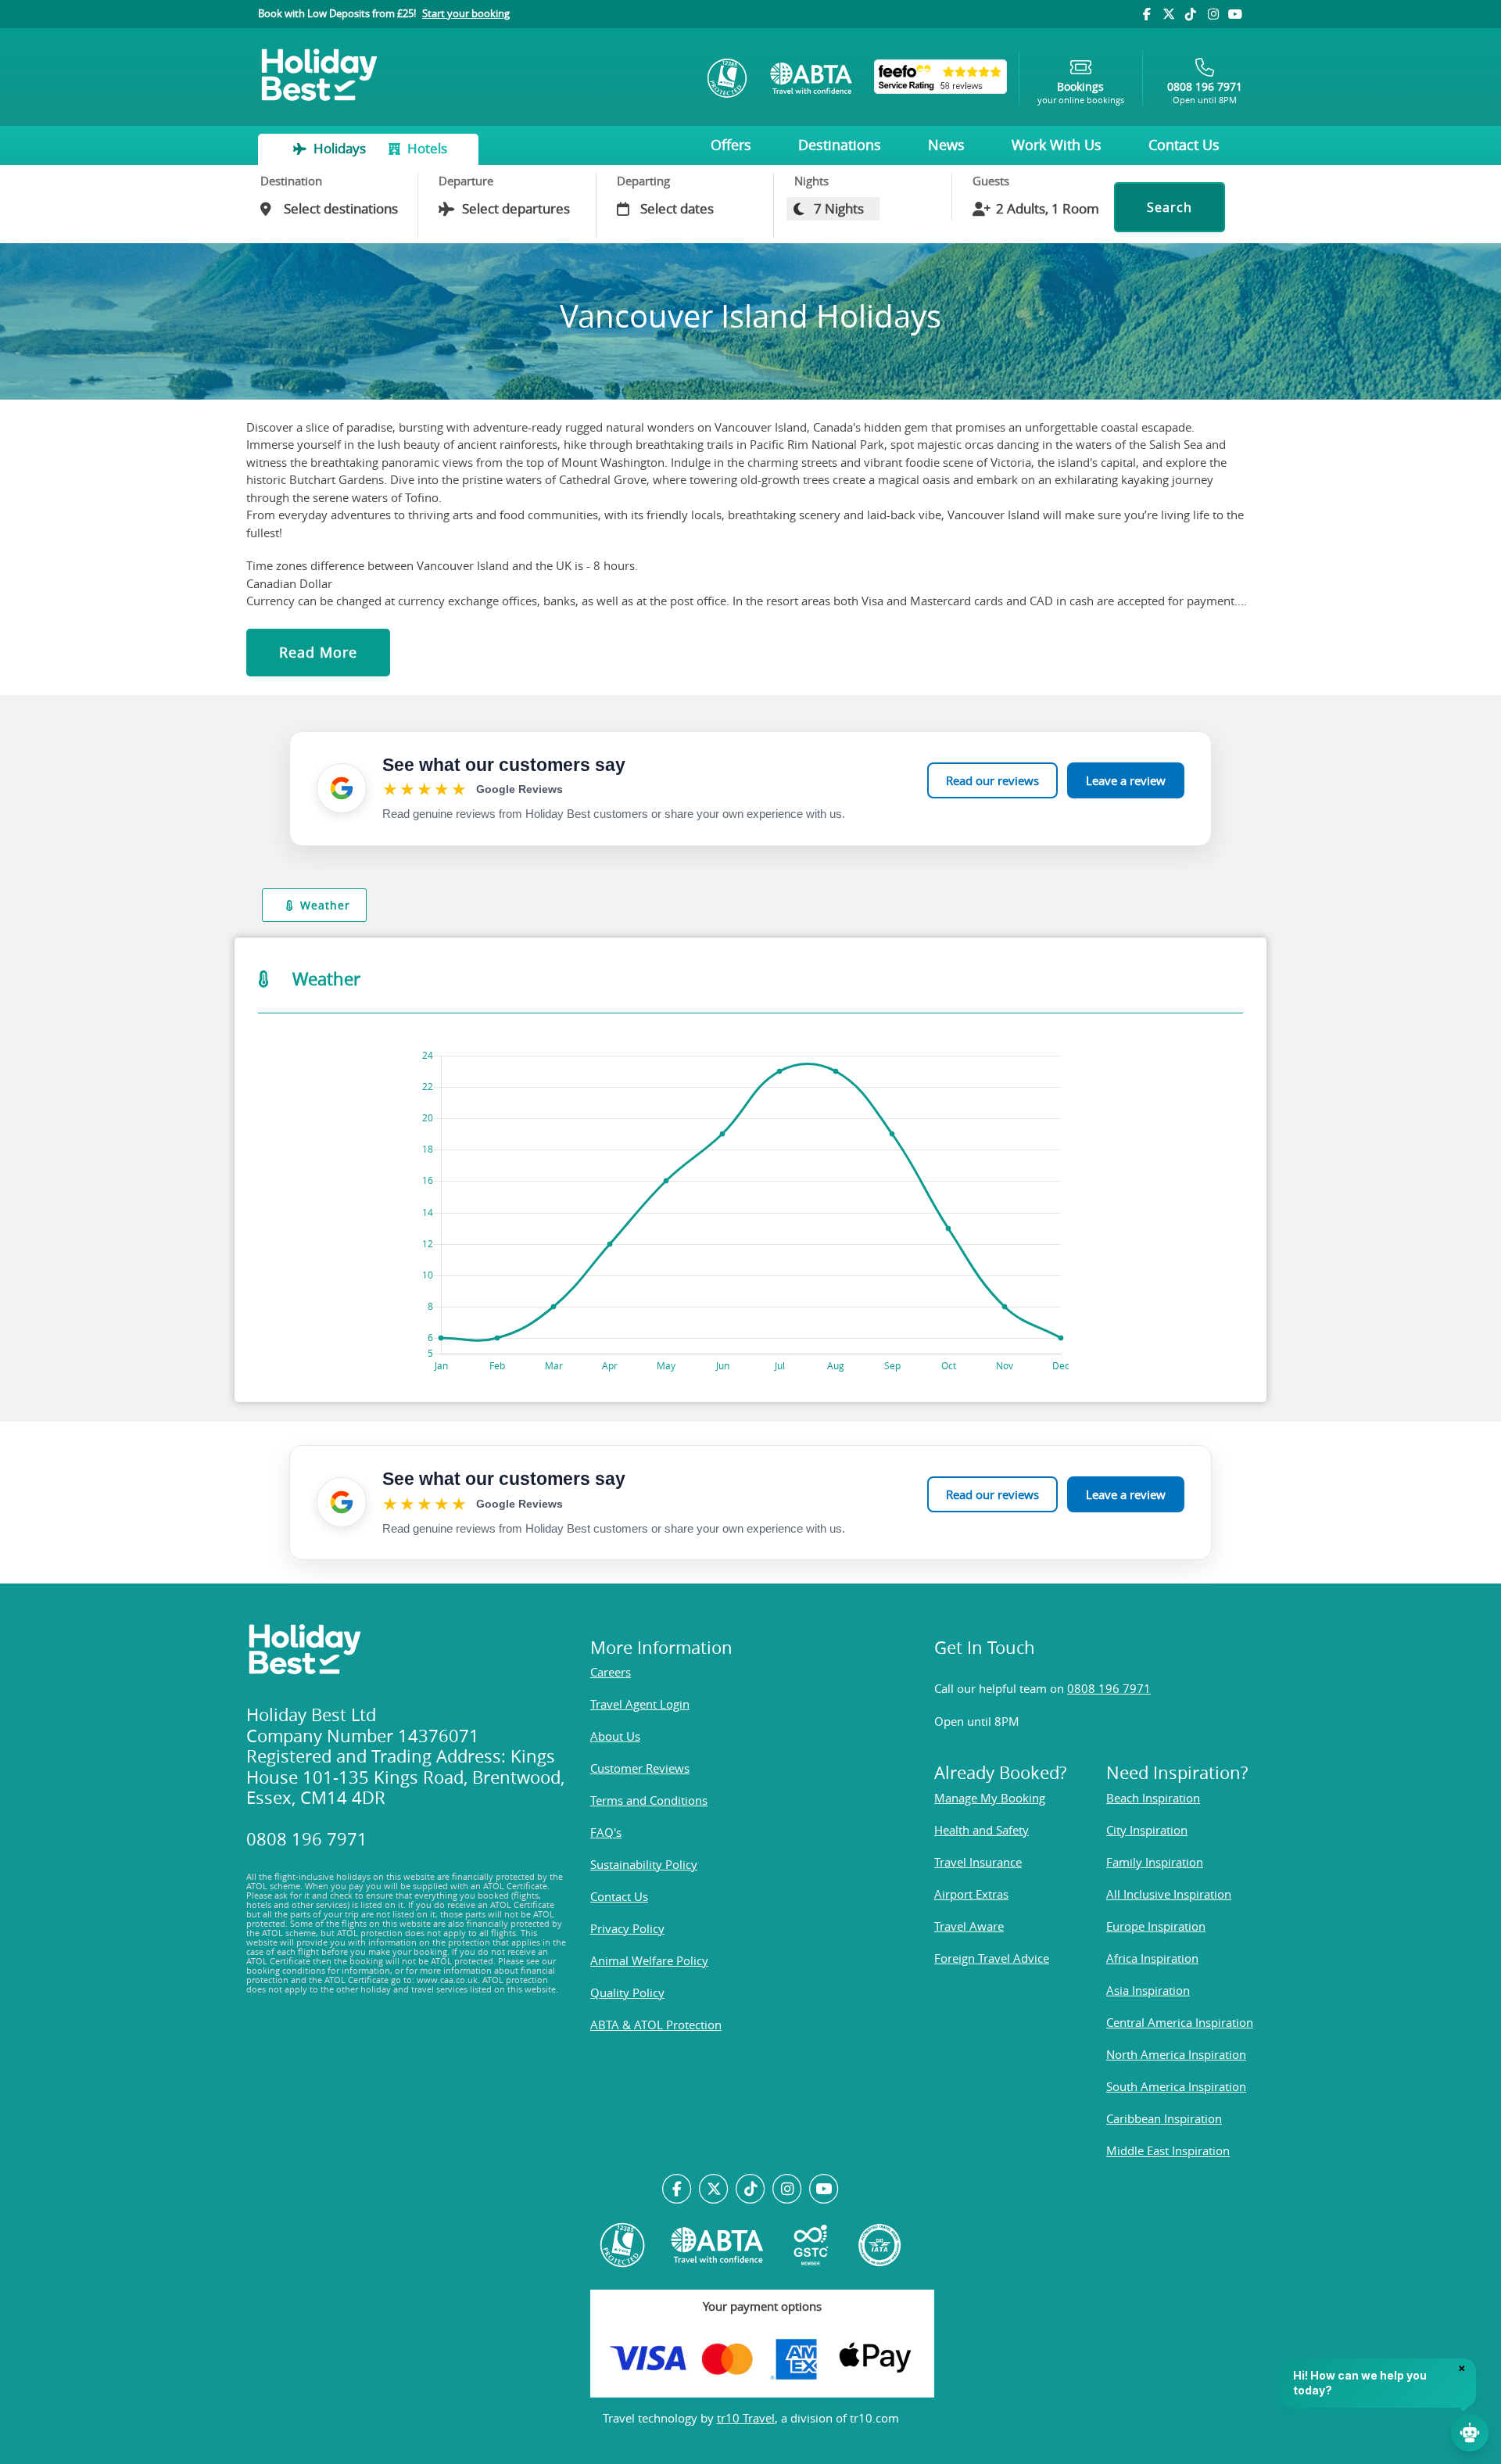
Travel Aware (969, 1926)
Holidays (340, 148)
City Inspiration (1147, 1830)
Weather (325, 905)
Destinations (840, 145)
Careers (611, 1672)
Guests (991, 181)
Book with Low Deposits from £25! (384, 13)
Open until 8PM (1205, 93)
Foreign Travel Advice (992, 1958)
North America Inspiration (1176, 2054)
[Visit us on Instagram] (1213, 14)
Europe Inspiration (1156, 1926)
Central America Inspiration (1180, 2022)
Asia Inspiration (1148, 1990)
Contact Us (1184, 145)
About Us (615, 1736)
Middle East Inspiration (1168, 2150)
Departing (643, 181)
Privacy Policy (627, 1928)
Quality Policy (627, 1992)
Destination (291, 181)
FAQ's (606, 1832)
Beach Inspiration (1153, 1798)
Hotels (426, 148)
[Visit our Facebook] (1146, 14)
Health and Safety (982, 1830)
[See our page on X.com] (1169, 14)
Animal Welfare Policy (649, 1960)
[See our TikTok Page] (751, 2190)
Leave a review (1126, 780)
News (946, 145)
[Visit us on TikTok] (1191, 14)
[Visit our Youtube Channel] (1235, 14)
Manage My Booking (990, 1798)
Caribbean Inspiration (1164, 2118)
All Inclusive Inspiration (1169, 1894)
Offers (731, 145)
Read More (318, 652)
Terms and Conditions (649, 1800)
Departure (466, 181)
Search (1170, 207)
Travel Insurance (978, 1862)
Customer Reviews (640, 1768)
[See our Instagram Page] (787, 2190)
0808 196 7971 (1109, 1688)
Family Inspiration (1155, 1862)
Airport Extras (971, 1894)
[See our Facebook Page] (677, 2190)
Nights (811, 181)
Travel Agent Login (640, 1704)
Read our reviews (992, 780)
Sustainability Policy (644, 1864)
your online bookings (1081, 93)
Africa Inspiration (1152, 1958)
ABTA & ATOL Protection (656, 2025)
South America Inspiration (1176, 2086)
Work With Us (1057, 145)
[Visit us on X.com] (714, 2190)
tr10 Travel (746, 2418)
